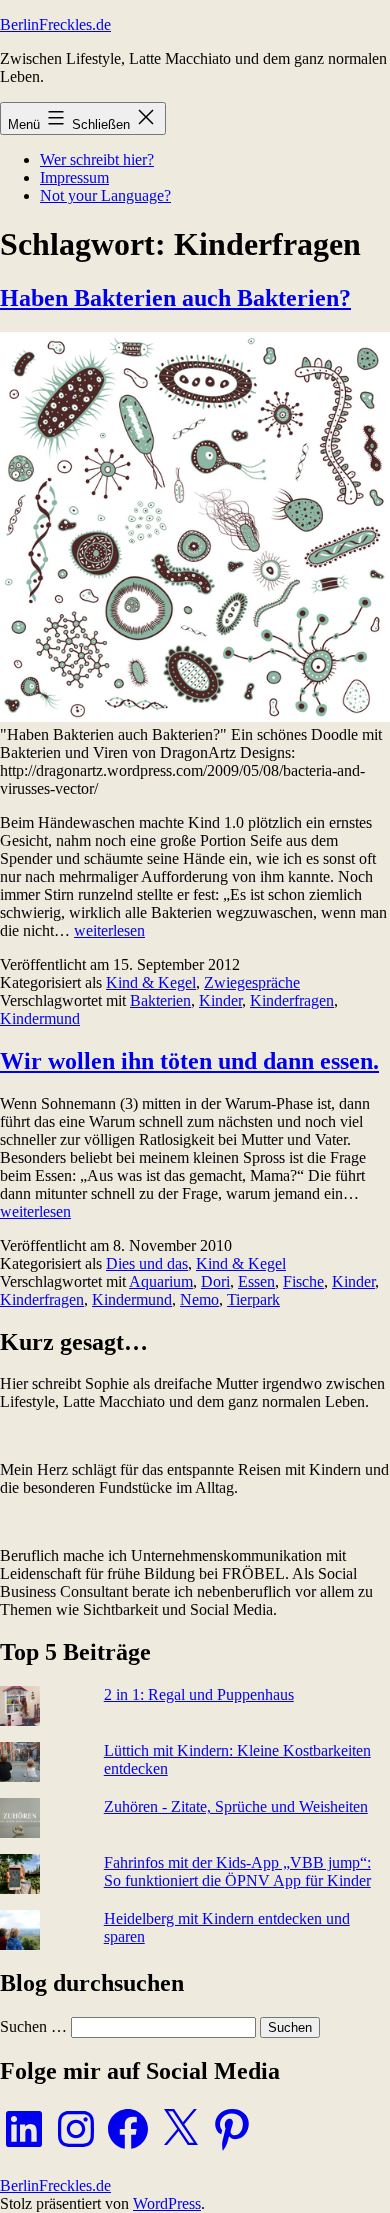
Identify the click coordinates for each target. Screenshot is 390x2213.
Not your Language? (105, 195)
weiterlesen (109, 930)
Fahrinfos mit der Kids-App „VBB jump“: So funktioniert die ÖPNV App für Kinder (237, 1871)
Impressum (74, 177)
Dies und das (147, 1263)
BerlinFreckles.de (55, 24)
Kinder (220, 1000)
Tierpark (253, 1299)
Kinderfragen (292, 1000)
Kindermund (40, 1018)
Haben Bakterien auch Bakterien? (175, 298)
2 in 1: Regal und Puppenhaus (199, 1694)
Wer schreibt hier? (97, 159)
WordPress (167, 2203)
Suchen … (33, 2026)
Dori (215, 1281)
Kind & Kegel (151, 982)
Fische (303, 1281)
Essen (256, 1281)
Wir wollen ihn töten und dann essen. (189, 1061)
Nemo (199, 1299)
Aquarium (161, 1281)
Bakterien (160, 1000)
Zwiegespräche (252, 982)
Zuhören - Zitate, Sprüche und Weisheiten (236, 1806)
